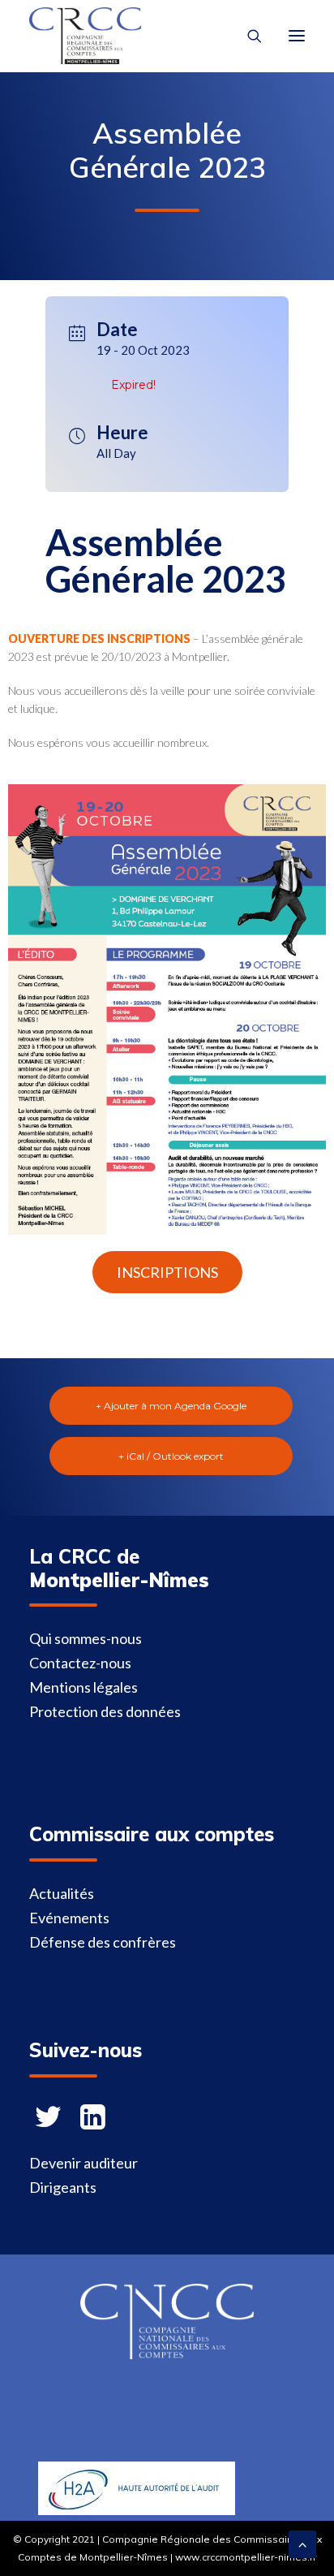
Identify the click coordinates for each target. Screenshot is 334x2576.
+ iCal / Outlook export (171, 1456)
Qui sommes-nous (86, 1638)
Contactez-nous (80, 1663)
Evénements (69, 1918)
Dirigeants (63, 2187)
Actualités (62, 1893)
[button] (167, 1272)
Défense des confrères (103, 1942)
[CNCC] (167, 2354)
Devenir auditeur (83, 2163)
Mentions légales (83, 1687)
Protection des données (105, 1711)
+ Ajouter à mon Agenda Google (171, 1406)
